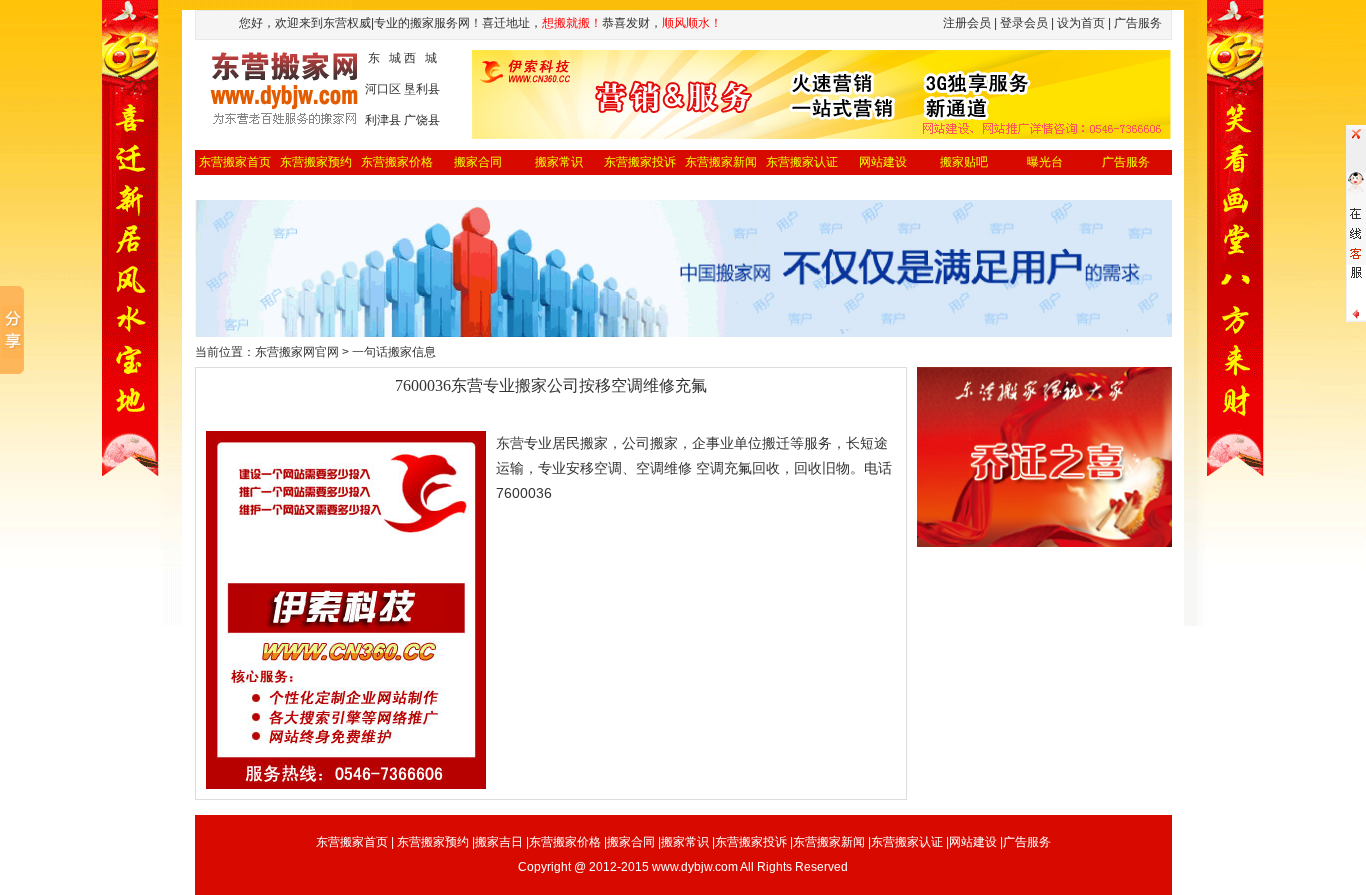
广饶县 (422, 120)
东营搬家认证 (802, 162)
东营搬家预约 (316, 162)
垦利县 (422, 89)
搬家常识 (559, 162)
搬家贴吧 (964, 162)
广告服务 (1126, 162)
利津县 (383, 120)
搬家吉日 (499, 842)
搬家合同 (478, 162)
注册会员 (967, 23)
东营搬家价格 (397, 162)
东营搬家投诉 (640, 162)
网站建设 (883, 162)
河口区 (383, 89)
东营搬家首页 (235, 162)
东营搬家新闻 (721, 162)
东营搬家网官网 (297, 352)
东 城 (384, 58)
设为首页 (1081, 23)
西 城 (420, 58)
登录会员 (1024, 23)
